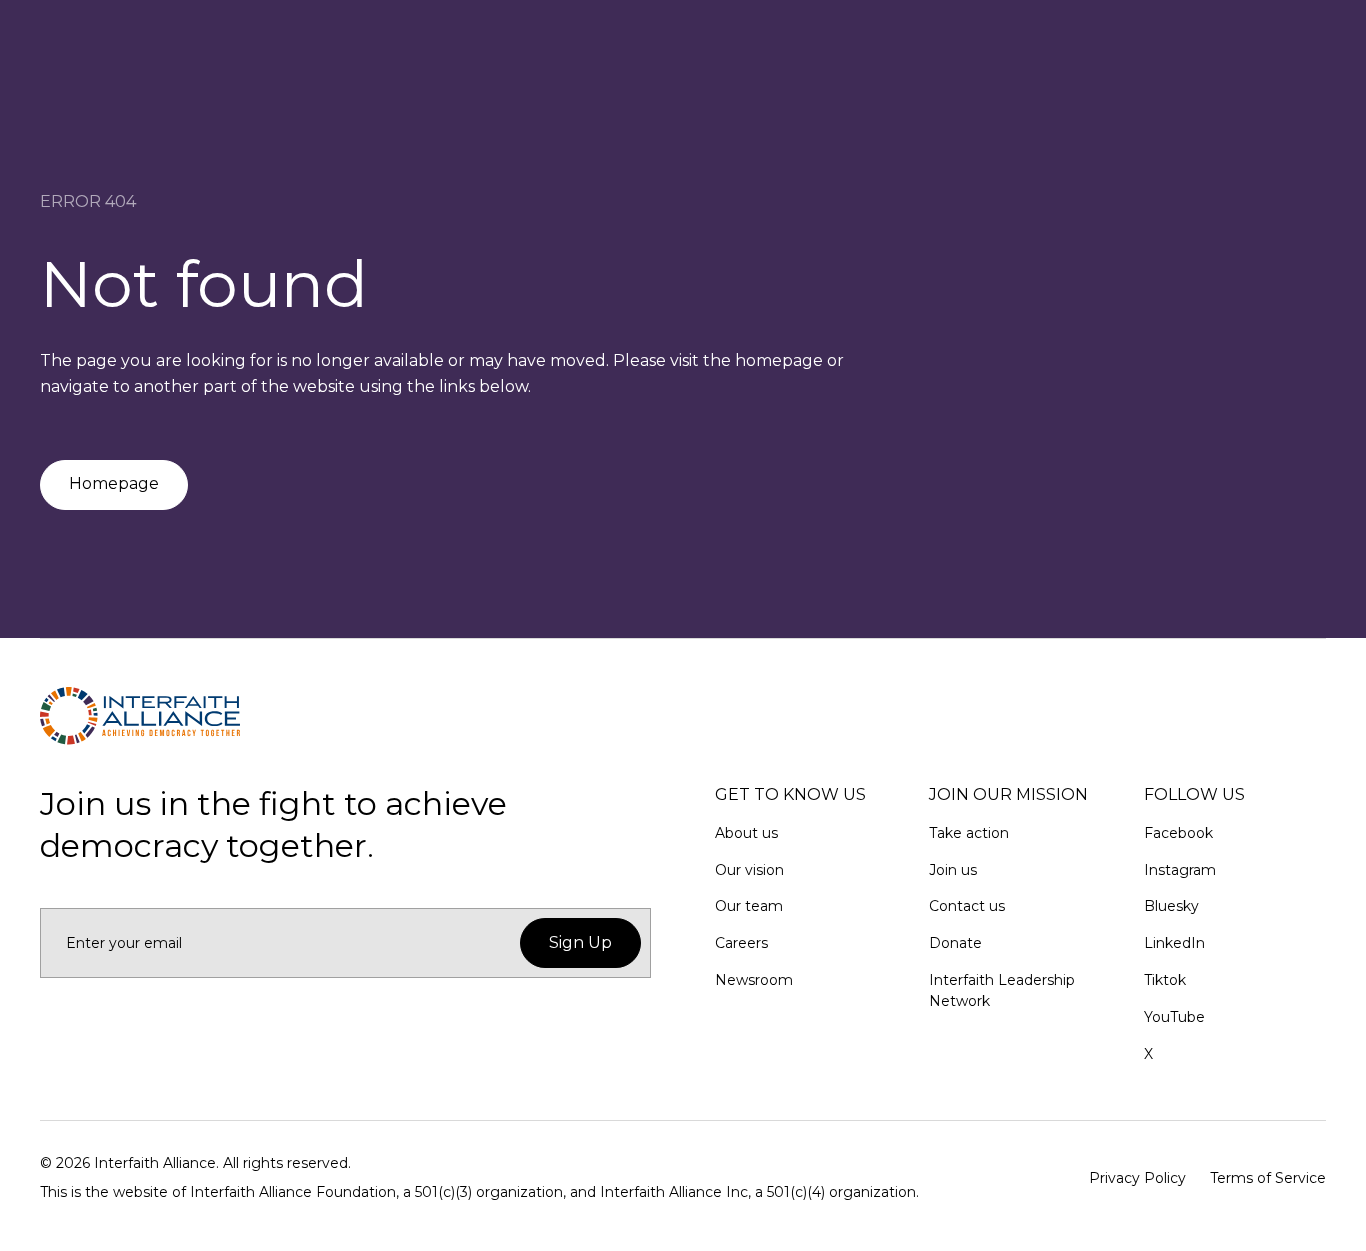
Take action (969, 833)
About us (746, 833)
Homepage (114, 483)
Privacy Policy (1137, 1178)
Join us (953, 870)
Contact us (967, 906)
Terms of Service (1268, 1178)
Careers (741, 943)
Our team (749, 906)
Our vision (749, 870)
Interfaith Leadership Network (1002, 990)
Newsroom (754, 980)
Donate (955, 943)
